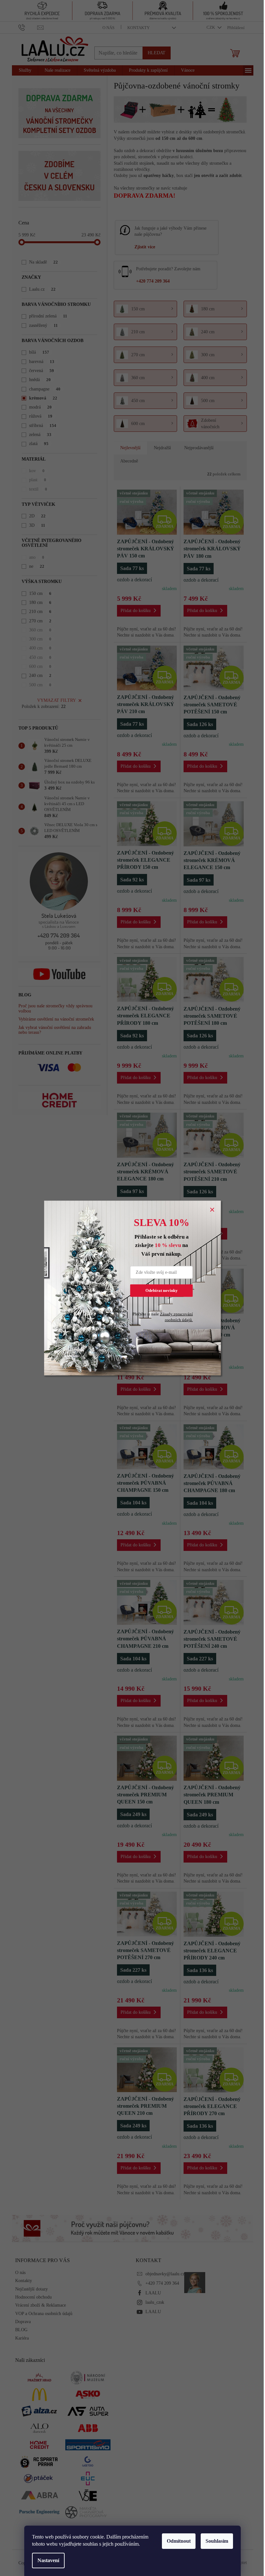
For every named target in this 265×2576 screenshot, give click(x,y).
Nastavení (48, 2560)
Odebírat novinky (162, 1290)
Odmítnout (179, 2541)
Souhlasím (217, 2541)
